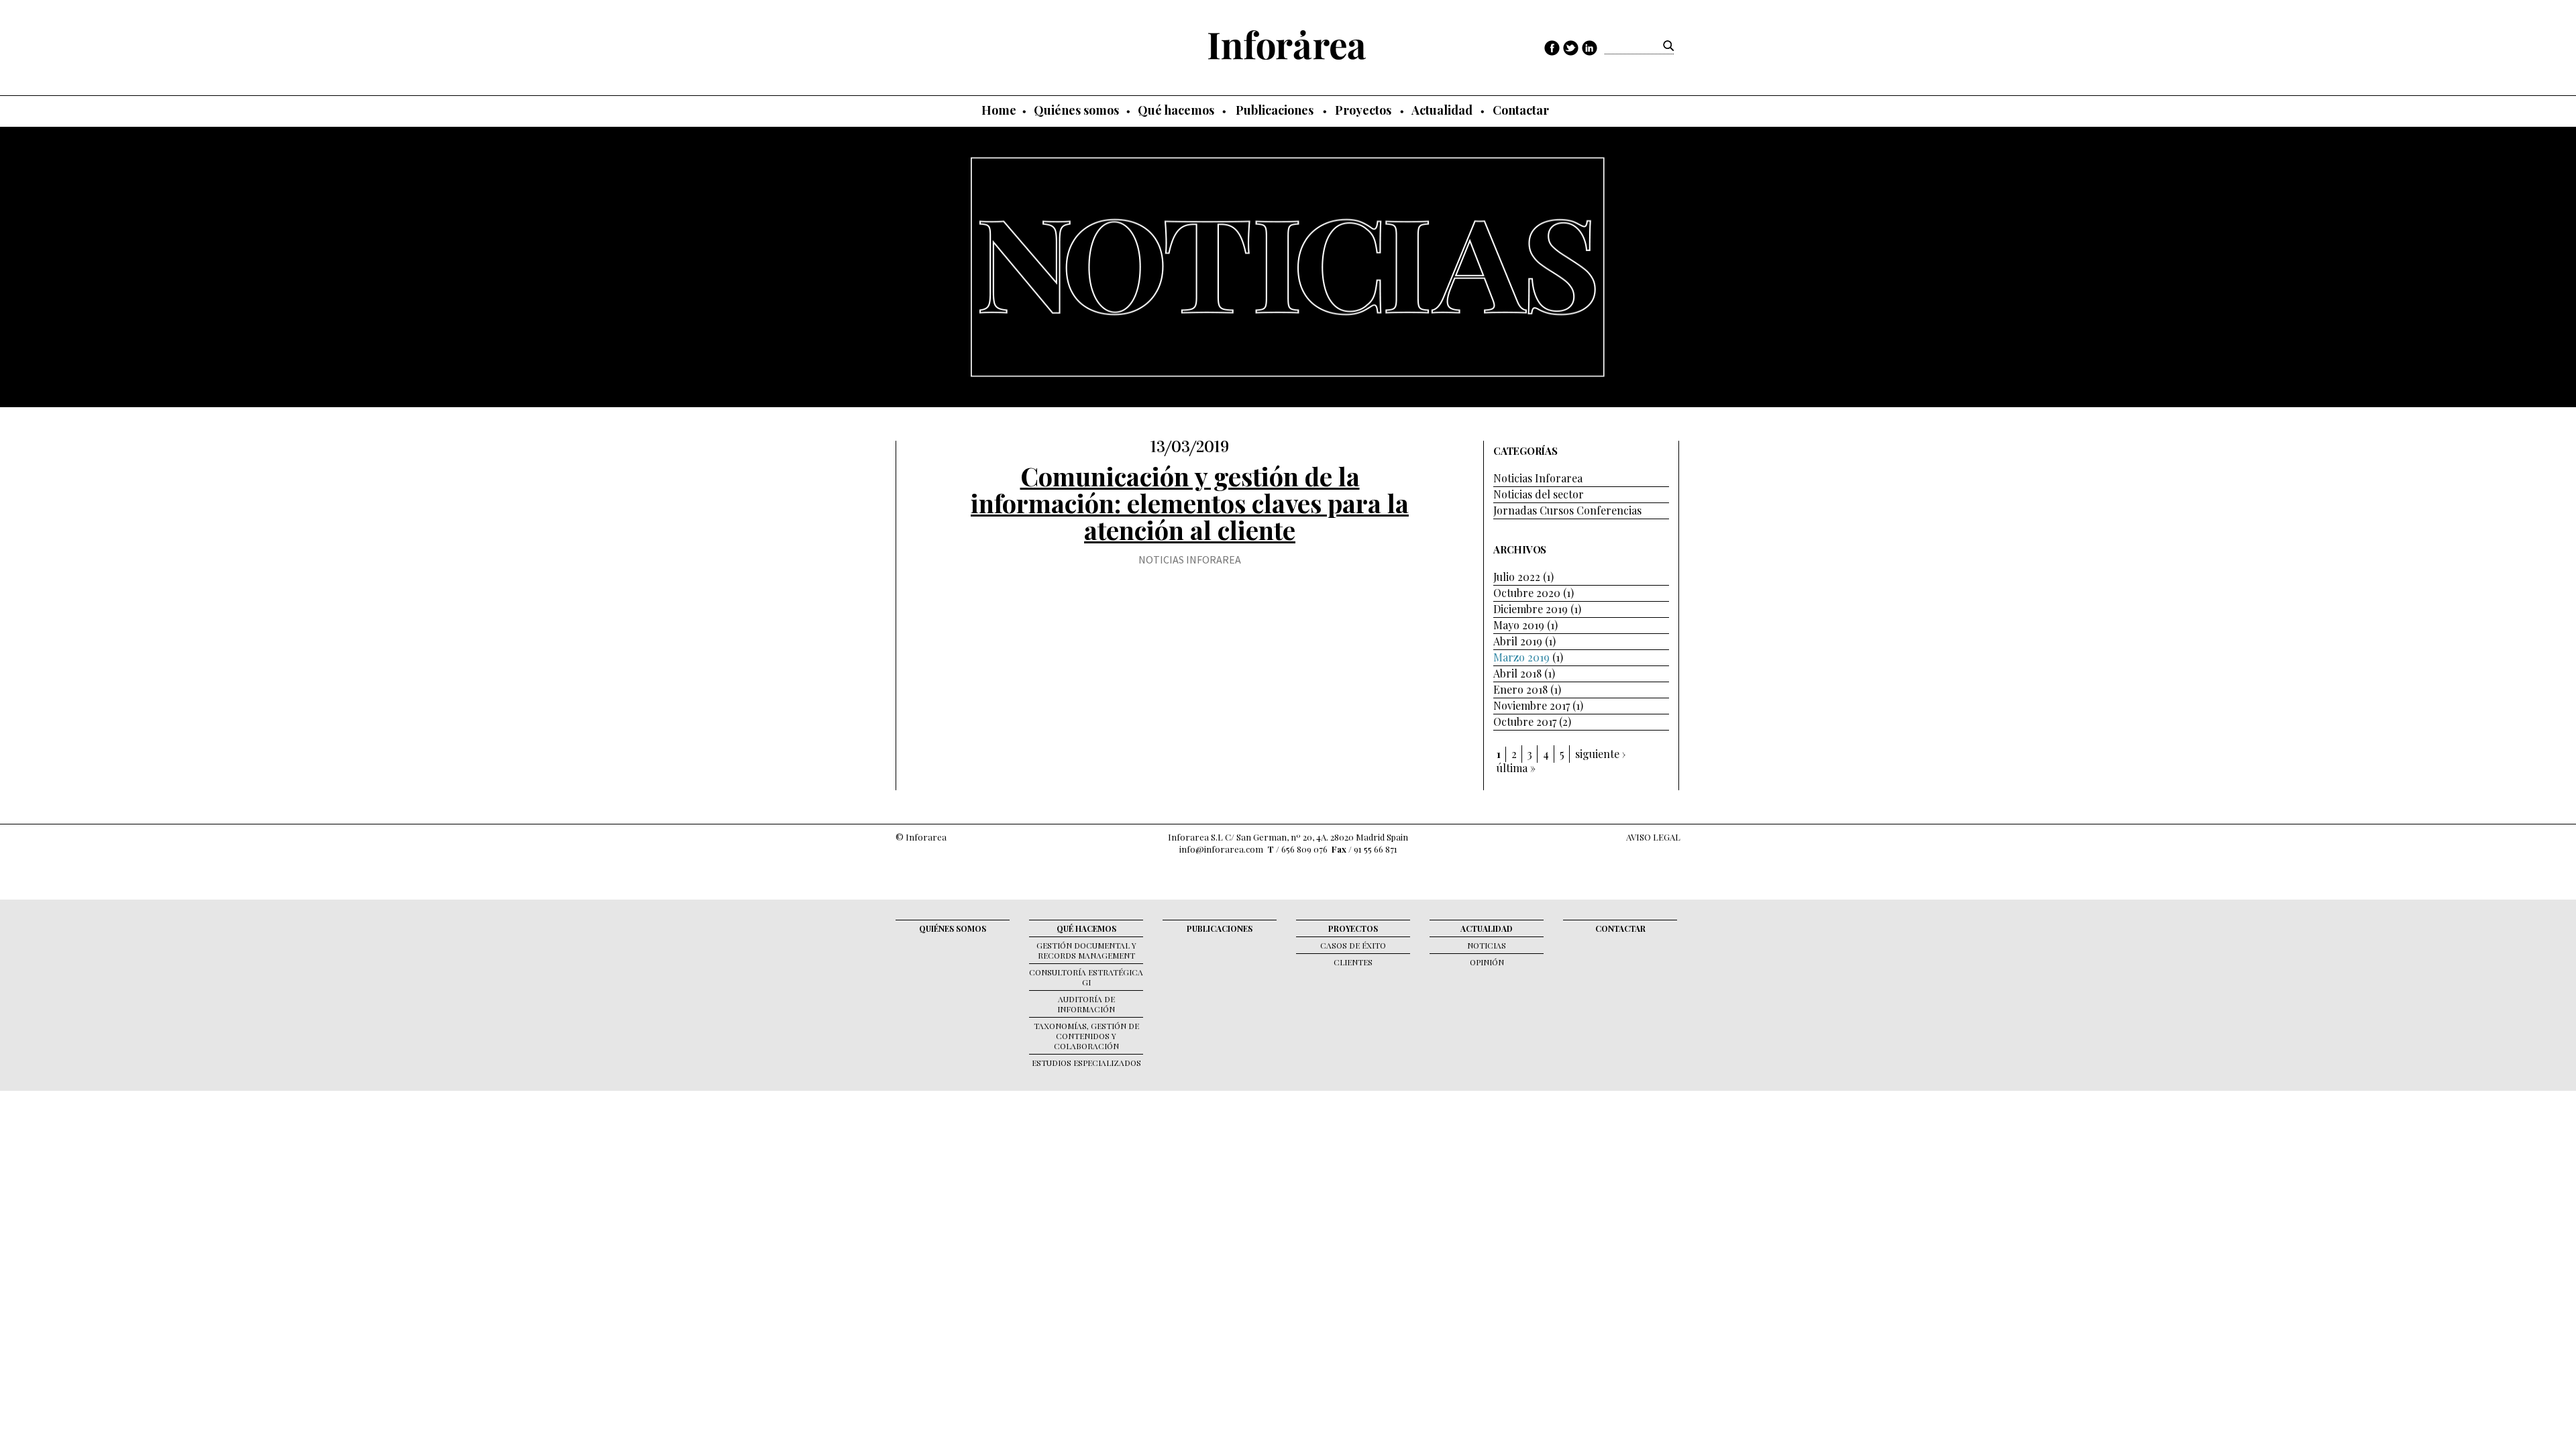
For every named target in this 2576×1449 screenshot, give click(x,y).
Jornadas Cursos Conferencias (1567, 510)
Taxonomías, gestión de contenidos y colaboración (1086, 1036)
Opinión (1487, 962)
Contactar (1521, 110)
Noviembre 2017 (1532, 705)
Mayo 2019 (1519, 625)
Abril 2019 (1518, 641)
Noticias (1487, 945)
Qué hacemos (1176, 110)
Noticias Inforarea (1190, 559)
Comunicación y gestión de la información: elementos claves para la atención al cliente (1190, 503)
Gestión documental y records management (1086, 950)
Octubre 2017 (1525, 721)
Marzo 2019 (1521, 657)
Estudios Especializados (1086, 1063)
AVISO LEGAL (1653, 837)
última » (1516, 768)
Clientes (1353, 962)
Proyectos (1363, 110)
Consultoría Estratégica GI (1086, 977)
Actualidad (1442, 110)
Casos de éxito (1353, 945)
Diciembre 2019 (1531, 609)
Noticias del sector (1539, 494)
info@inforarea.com (1221, 849)
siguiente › (1600, 754)
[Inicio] (1287, 45)
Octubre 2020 (1527, 593)
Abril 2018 (1517, 673)
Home (999, 110)
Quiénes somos (1076, 110)
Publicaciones (1275, 110)
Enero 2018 (1520, 689)
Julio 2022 (1517, 577)
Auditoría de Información (1086, 1004)
